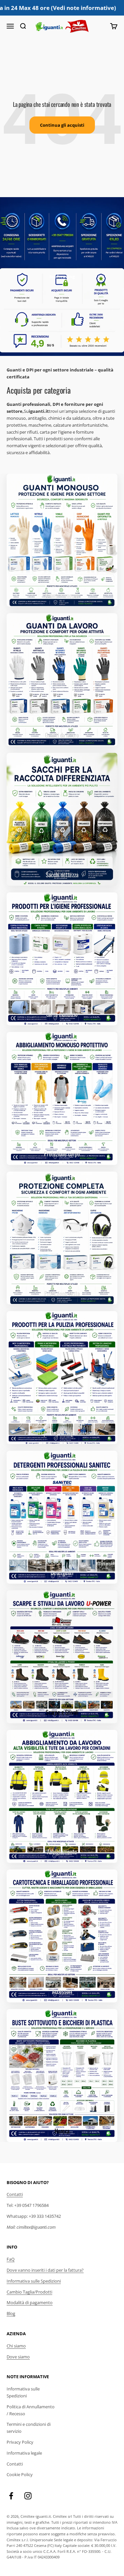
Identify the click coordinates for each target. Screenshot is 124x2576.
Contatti (15, 2194)
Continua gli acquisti (62, 125)
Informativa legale (24, 2453)
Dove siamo (18, 2357)
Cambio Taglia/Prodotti (29, 2292)
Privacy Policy (20, 2442)
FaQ (11, 2259)
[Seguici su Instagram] (28, 2496)
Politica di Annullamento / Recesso (31, 2410)
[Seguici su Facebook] (11, 2496)
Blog (11, 2313)
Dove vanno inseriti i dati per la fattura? (45, 2270)
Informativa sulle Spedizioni (34, 2281)
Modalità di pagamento (30, 2302)
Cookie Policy (20, 2474)
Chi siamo (16, 2346)
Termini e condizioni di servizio (29, 2428)
